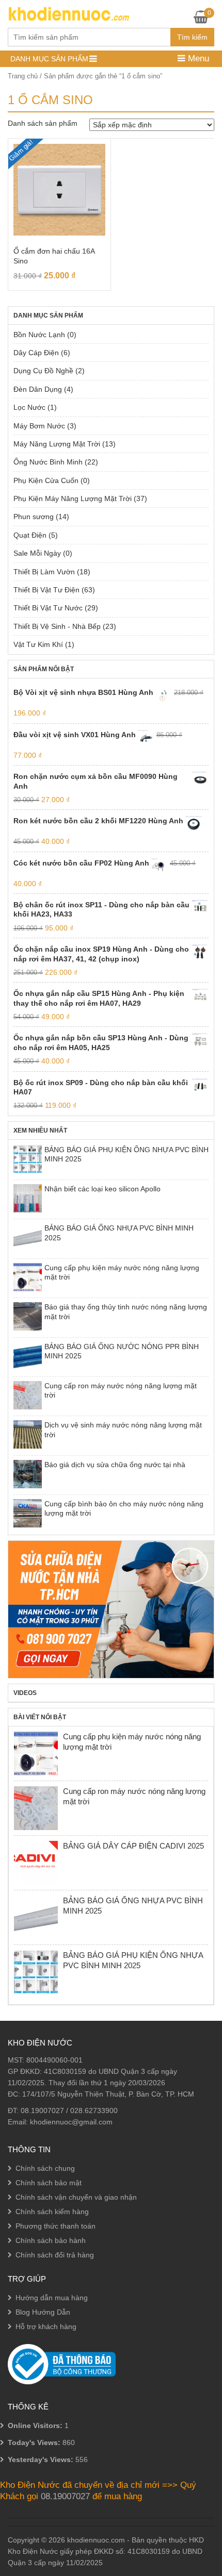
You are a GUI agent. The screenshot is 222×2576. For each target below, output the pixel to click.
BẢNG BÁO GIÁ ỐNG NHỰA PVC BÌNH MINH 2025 (119, 1233)
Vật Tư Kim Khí (38, 644)
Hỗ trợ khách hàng (46, 2326)
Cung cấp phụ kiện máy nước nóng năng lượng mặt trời (122, 1272)
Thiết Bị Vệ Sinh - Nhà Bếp (57, 626)
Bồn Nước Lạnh (39, 335)
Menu (197, 59)
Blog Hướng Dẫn (43, 2312)
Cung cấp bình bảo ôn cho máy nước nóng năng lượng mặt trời (124, 1508)
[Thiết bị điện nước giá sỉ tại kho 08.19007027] (68, 13)
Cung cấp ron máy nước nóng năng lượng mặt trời (121, 1390)
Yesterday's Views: (42, 2459)
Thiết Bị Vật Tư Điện (46, 590)
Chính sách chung (45, 2168)
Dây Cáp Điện (36, 353)
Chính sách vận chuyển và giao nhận (76, 2197)
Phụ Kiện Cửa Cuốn (46, 480)
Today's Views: (35, 2442)
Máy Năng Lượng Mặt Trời (57, 444)
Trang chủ (23, 76)
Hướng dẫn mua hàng (52, 2298)
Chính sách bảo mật (49, 2183)
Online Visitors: (36, 2425)
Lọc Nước (29, 407)
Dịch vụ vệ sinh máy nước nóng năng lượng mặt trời (123, 1430)
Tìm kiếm (192, 37)
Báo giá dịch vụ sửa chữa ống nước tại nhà (115, 1465)
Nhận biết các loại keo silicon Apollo (102, 1189)
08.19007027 (42, 2110)
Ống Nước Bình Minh (48, 462)
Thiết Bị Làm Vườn (44, 572)
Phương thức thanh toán (55, 2226)
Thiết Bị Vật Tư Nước (48, 608)
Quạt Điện (30, 535)
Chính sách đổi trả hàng (55, 2255)
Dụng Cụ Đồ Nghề (43, 371)
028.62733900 (94, 2110)
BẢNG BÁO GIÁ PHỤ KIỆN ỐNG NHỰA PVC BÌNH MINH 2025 (126, 1154)
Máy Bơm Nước (39, 426)
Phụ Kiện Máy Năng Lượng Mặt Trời (73, 498)
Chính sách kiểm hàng (52, 2212)
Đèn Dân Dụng (38, 389)
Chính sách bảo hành (51, 2240)
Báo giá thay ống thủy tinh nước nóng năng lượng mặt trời (126, 1311)
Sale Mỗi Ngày (37, 553)
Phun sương (34, 517)
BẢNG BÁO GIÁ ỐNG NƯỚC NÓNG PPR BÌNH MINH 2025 (122, 1351)
